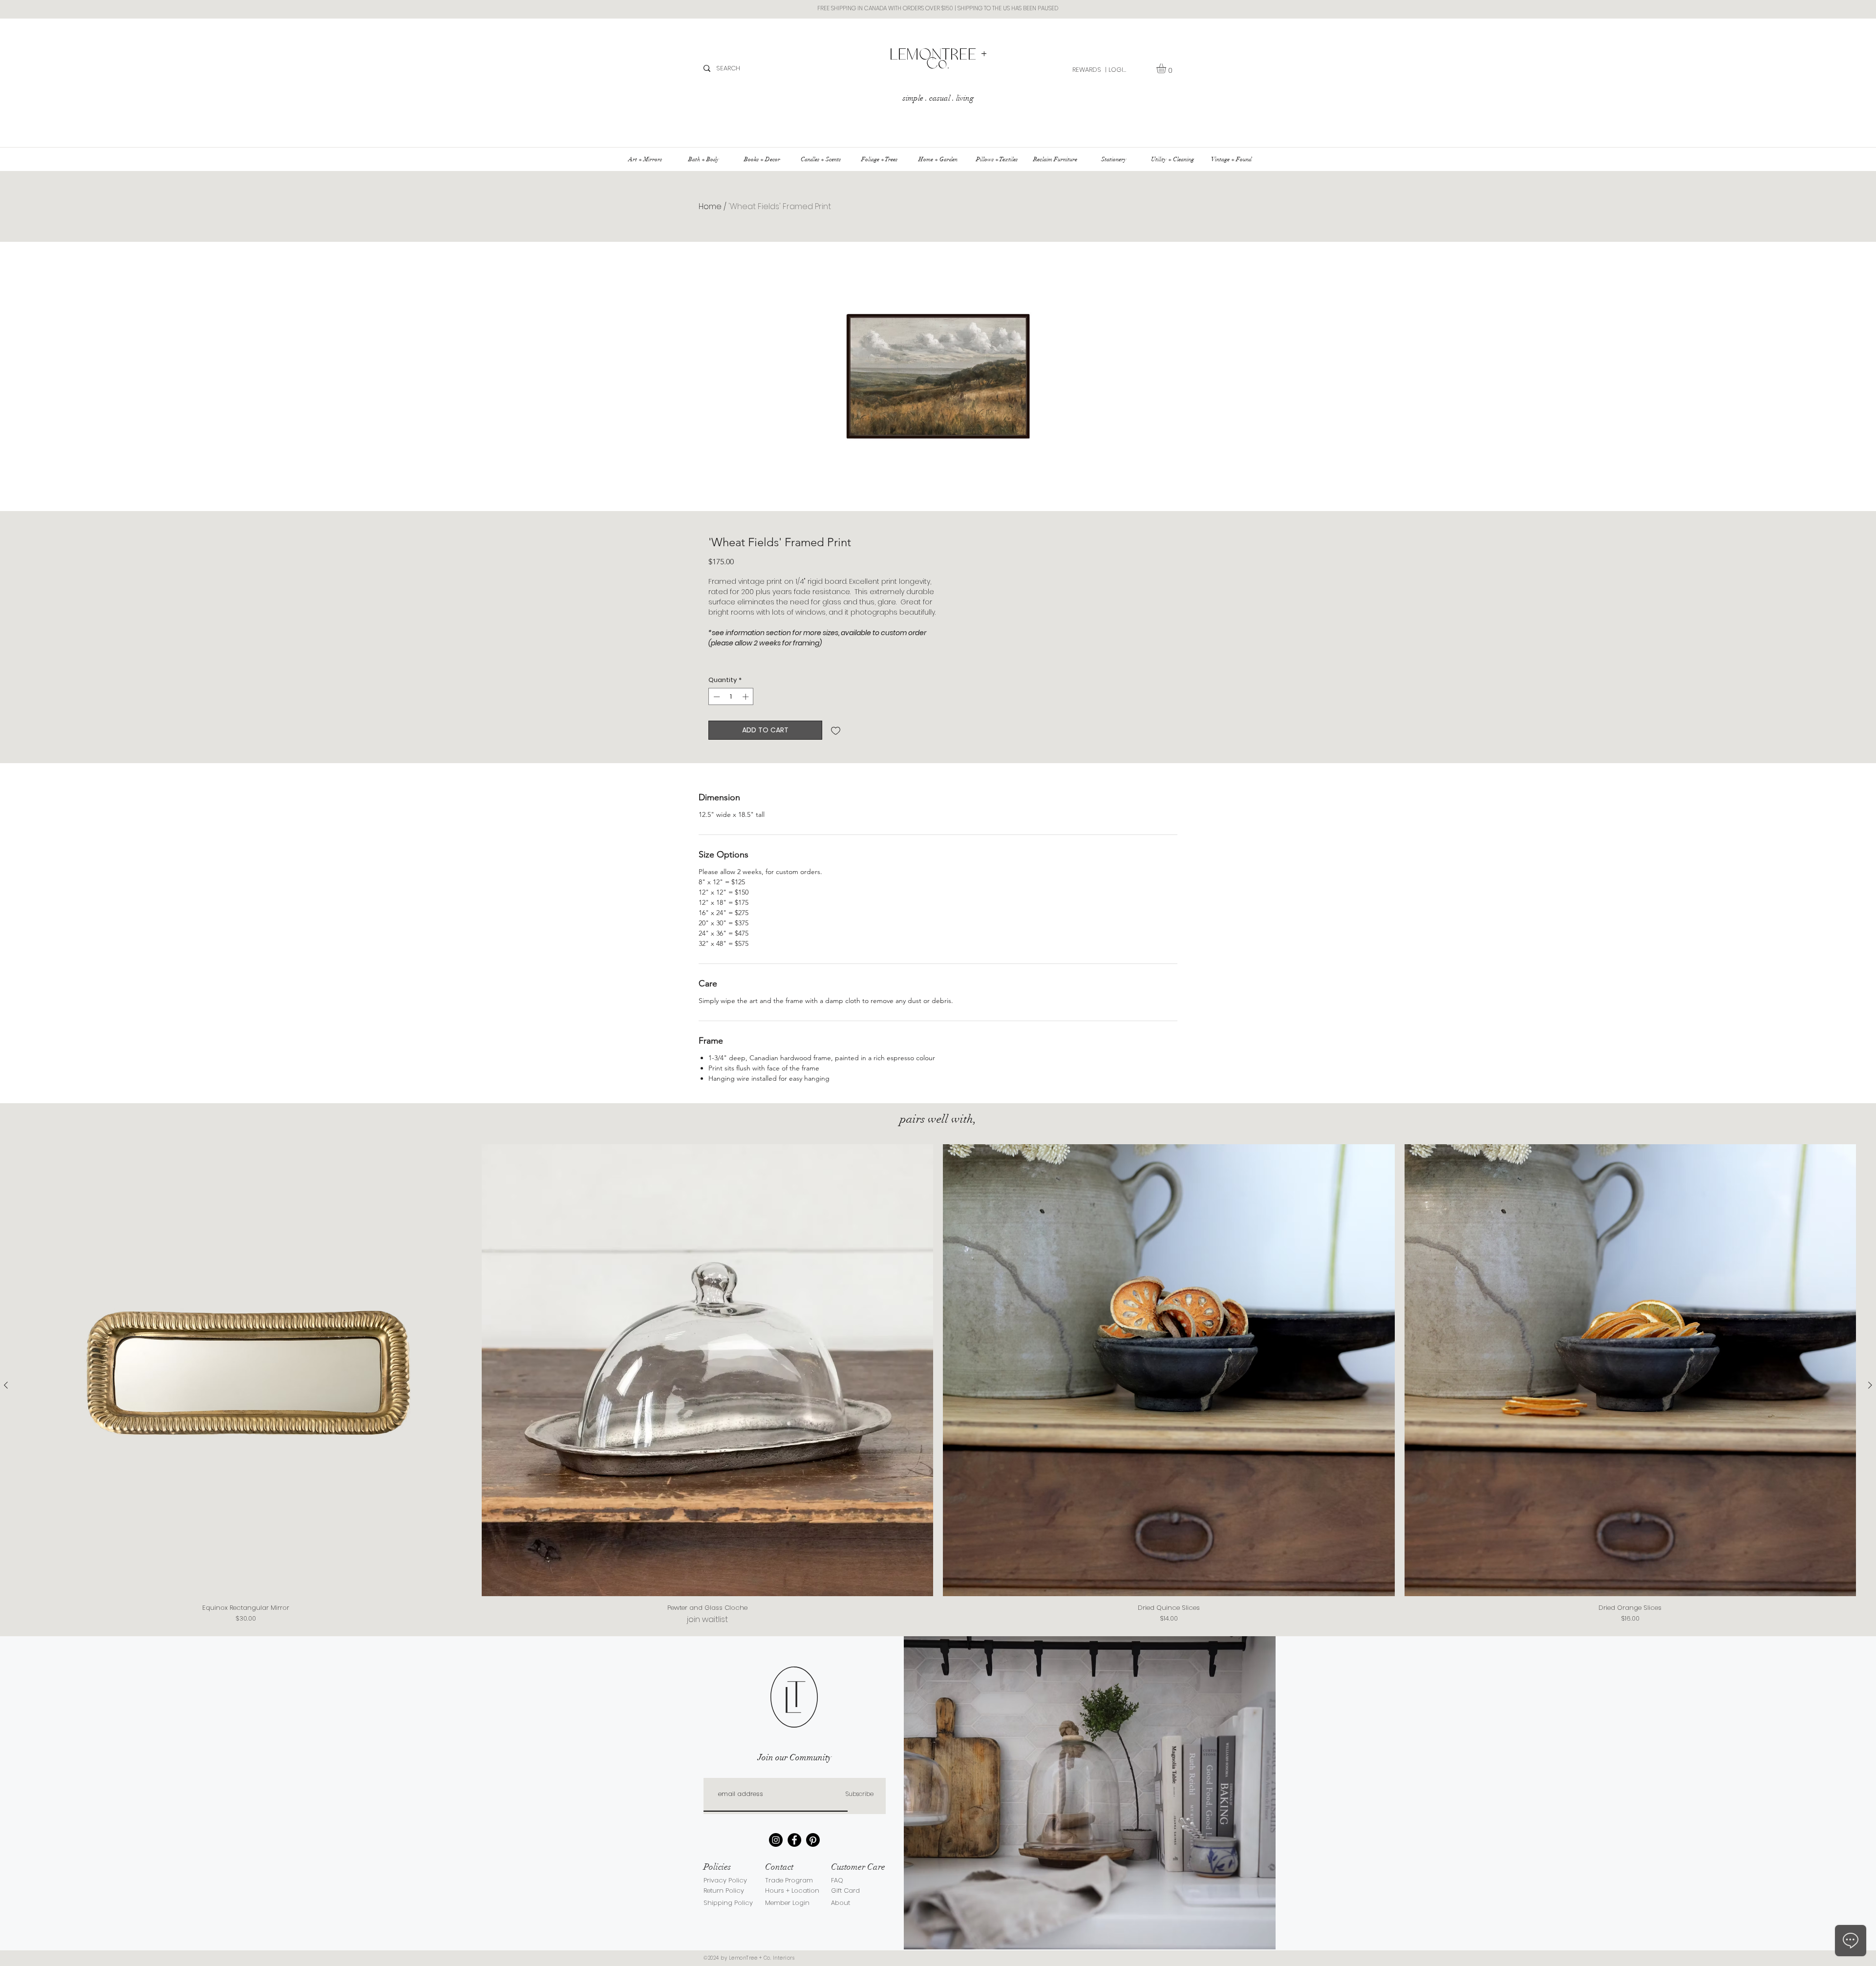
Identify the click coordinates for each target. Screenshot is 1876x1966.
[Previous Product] (6, 1385)
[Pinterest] (813, 1840)
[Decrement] (716, 697)
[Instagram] (776, 1840)
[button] (1167, 68)
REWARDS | (1089, 70)
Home (710, 206)
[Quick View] (246, 1370)
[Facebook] (794, 1840)
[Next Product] (1870, 1385)
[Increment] (746, 697)
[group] (938, 1385)
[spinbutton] (731, 697)
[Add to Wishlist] (836, 730)
